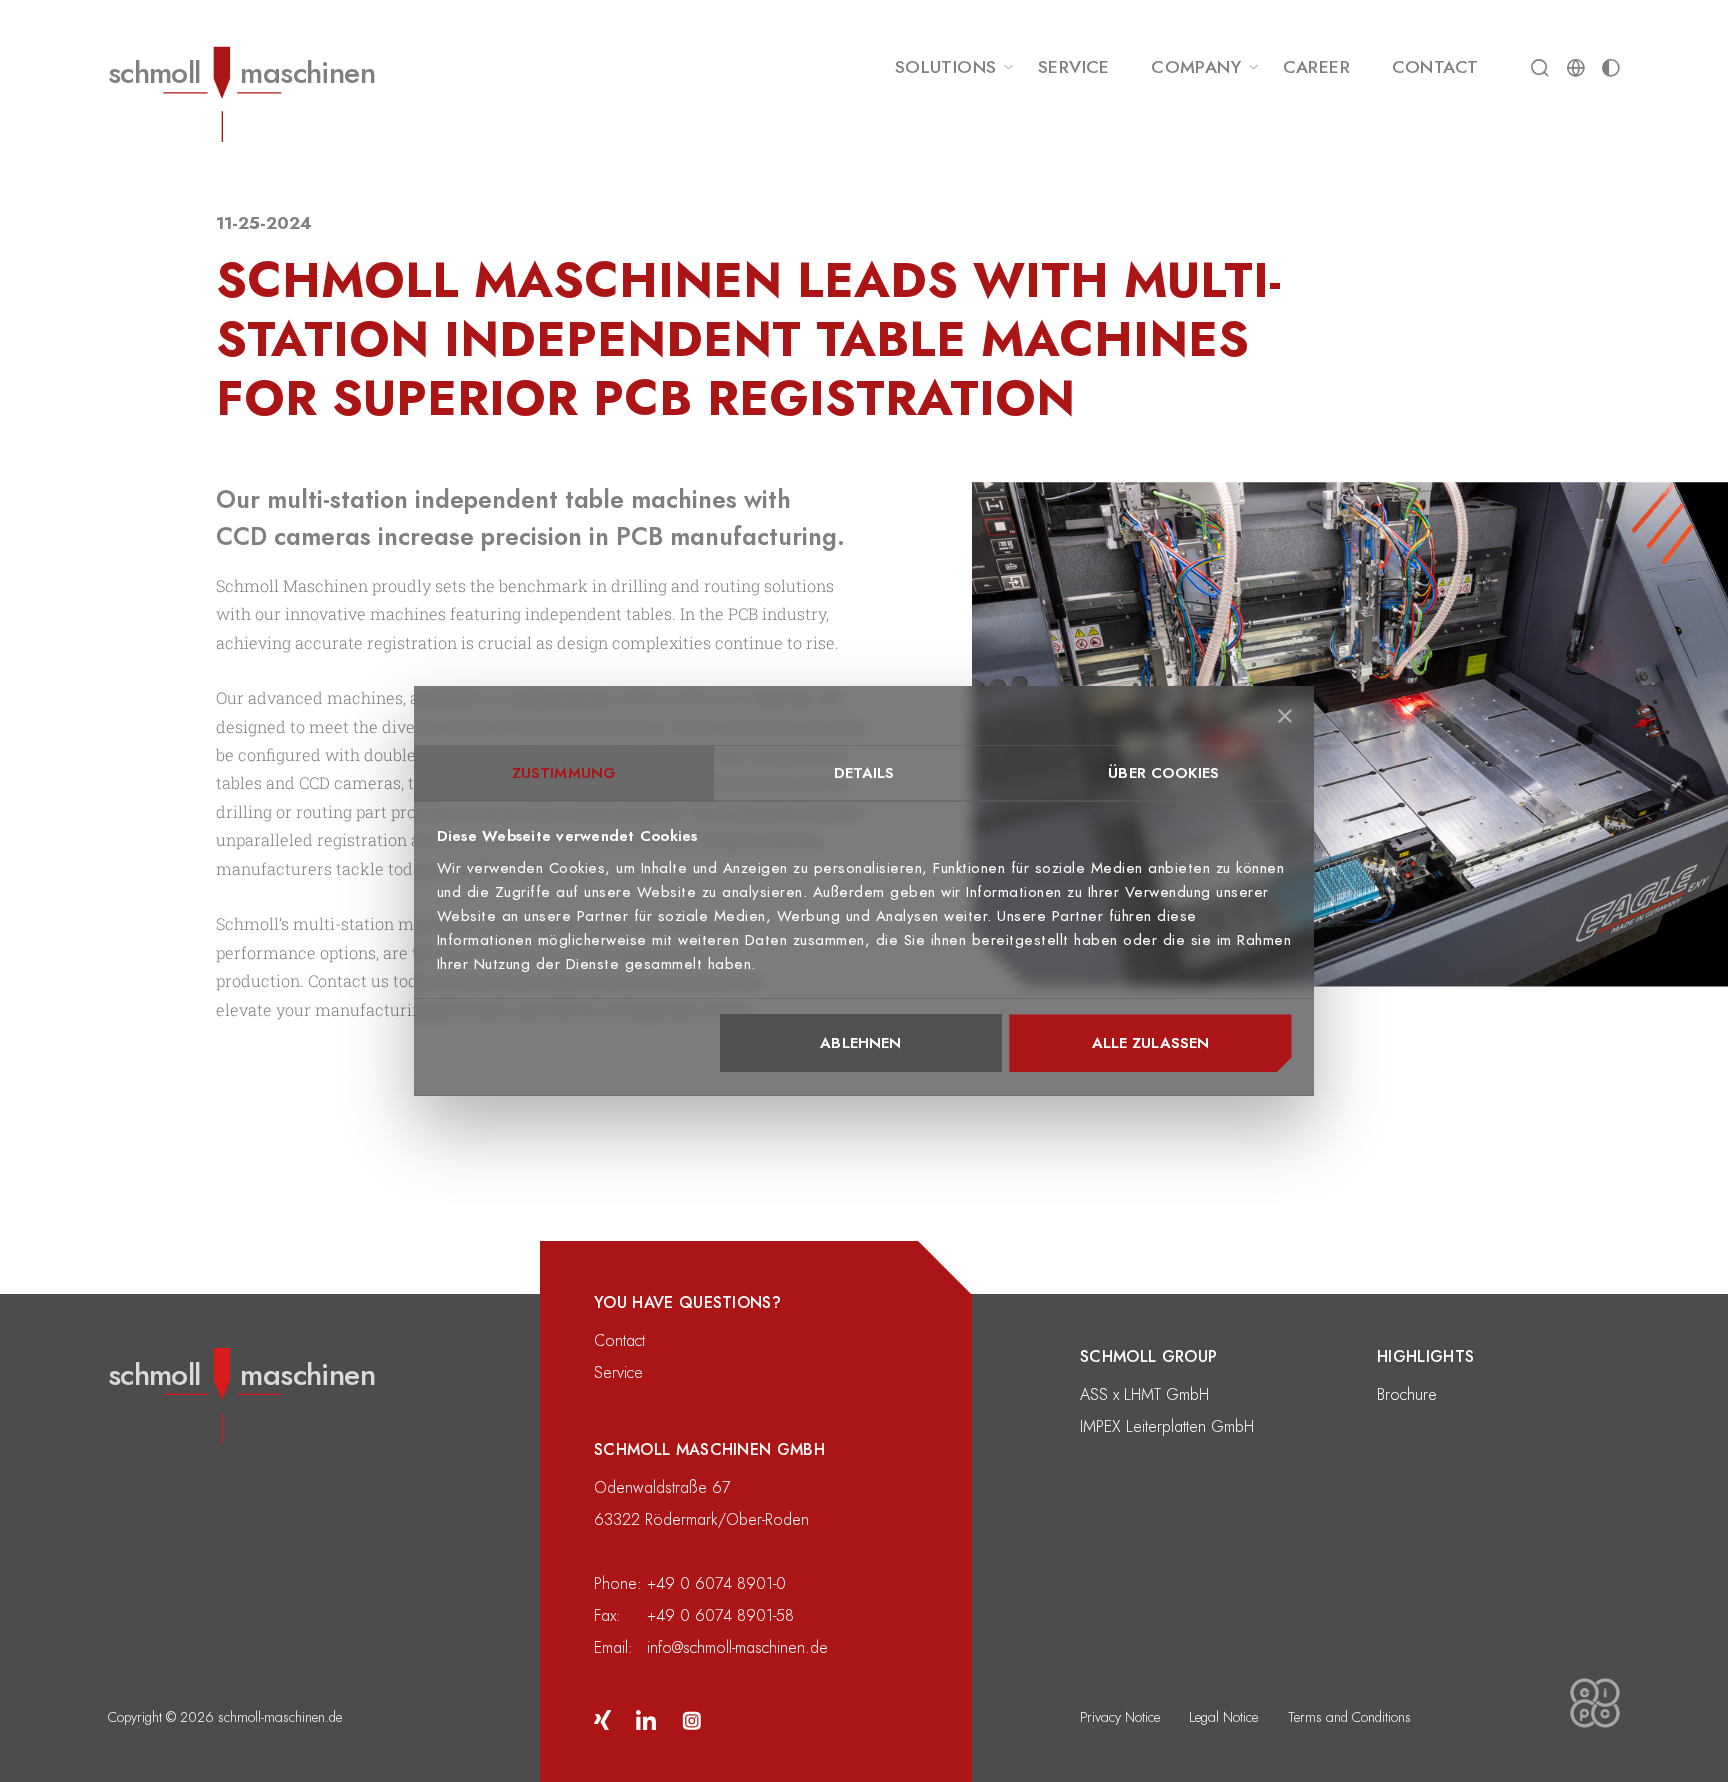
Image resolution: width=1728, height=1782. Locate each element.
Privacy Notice (1120, 1717)
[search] (1540, 67)
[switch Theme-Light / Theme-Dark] (1611, 67)
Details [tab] (864, 773)
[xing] (602, 1718)
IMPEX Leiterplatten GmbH (1167, 1427)
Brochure (1407, 1395)
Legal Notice (1223, 1717)
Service (618, 1373)
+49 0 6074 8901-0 (716, 1584)
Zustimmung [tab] (564, 773)
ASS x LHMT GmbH (1144, 1395)
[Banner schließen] (1285, 716)
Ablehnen (860, 1044)
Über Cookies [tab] (1163, 773)
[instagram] (691, 1718)
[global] (1576, 67)
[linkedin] (646, 1718)
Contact (619, 1341)
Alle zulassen (1150, 1044)
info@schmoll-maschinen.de (737, 1648)
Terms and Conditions (1349, 1717)
